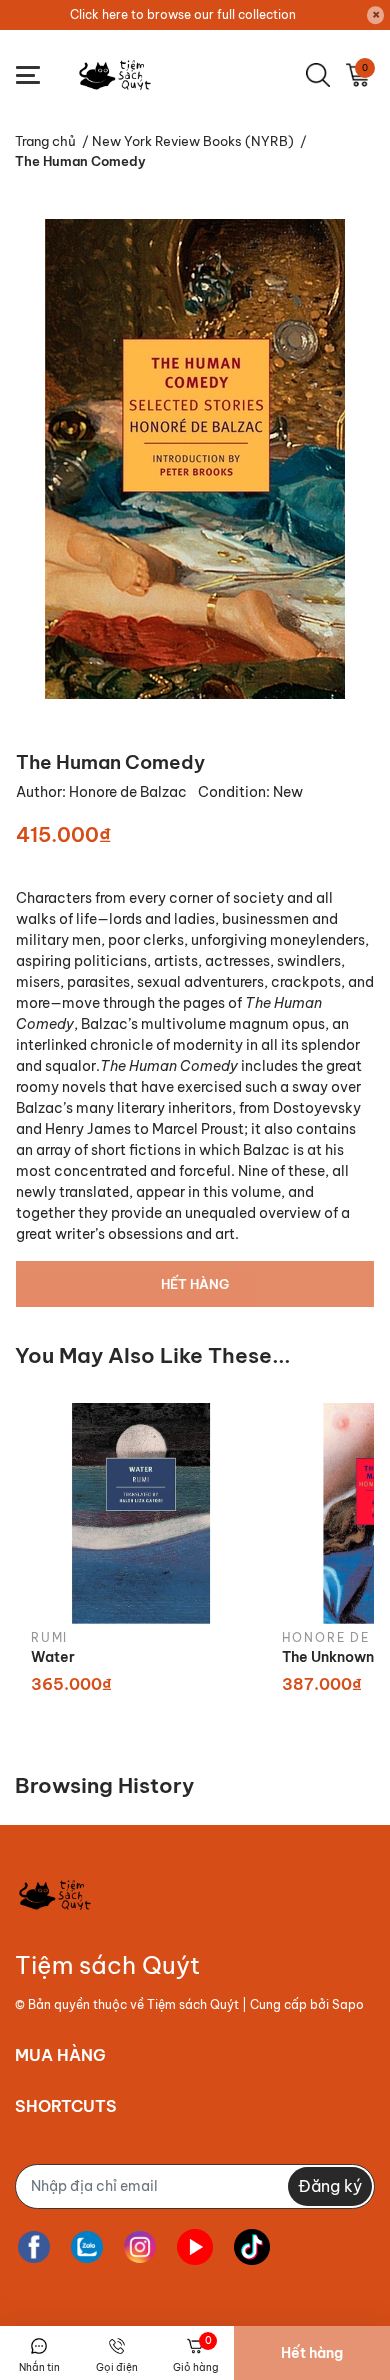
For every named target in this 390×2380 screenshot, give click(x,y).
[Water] (141, 1513)
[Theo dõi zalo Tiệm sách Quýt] (87, 2247)
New (288, 792)
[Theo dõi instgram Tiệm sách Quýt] (140, 2247)
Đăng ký (330, 2186)
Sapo (348, 2004)
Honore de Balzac (129, 792)
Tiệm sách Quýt (193, 2004)
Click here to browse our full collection (183, 14)
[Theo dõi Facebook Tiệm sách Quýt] (34, 2247)
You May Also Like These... (153, 1355)
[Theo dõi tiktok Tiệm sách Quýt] (252, 2247)
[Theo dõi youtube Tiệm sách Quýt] (195, 2247)
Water (53, 1657)
